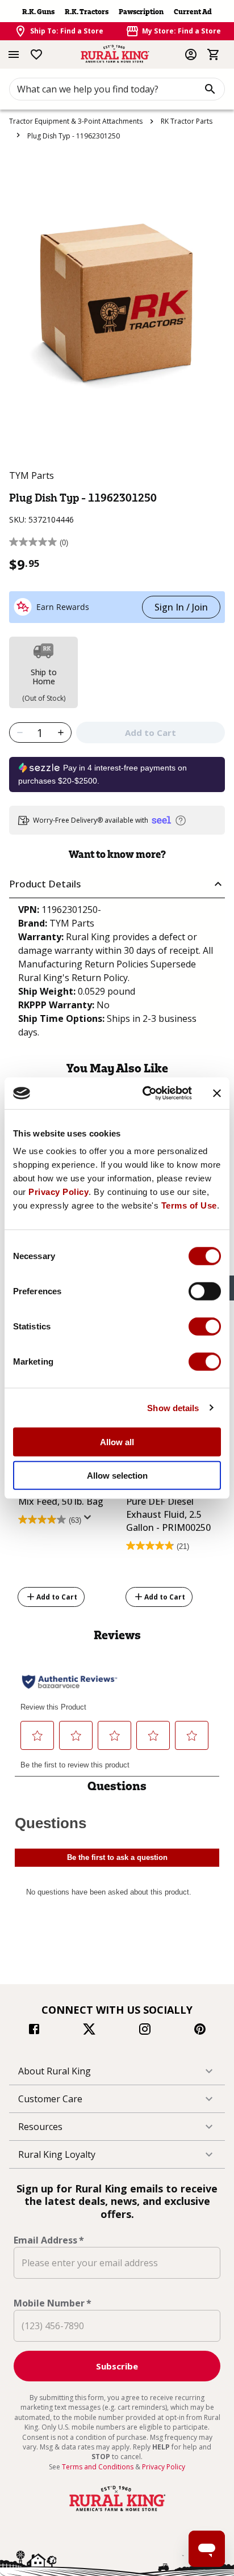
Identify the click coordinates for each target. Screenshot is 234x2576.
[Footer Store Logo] (117, 2511)
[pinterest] (200, 2031)
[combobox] (117, 89)
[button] (117, 884)
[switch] (205, 1291)
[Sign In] (191, 54)
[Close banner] (217, 1093)
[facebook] (34, 2031)
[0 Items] (214, 54)
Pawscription (141, 12)
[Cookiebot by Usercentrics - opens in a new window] (145, 1093)
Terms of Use (189, 1205)
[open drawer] (14, 54)
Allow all (117, 1442)
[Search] (210, 89)
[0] (214, 54)
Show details (173, 1407)
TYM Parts (32, 475)
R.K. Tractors (87, 12)
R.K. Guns (38, 12)
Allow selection (117, 1475)
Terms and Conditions (99, 2467)
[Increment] (61, 733)
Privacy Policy (58, 1192)
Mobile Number (53, 2303)
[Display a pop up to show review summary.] (90, 1521)
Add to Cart (57, 1596)
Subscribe (117, 2366)
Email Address (49, 2240)
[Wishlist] (36, 54)
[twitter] (89, 2031)
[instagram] (145, 2031)
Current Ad (193, 12)
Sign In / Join (181, 607)
